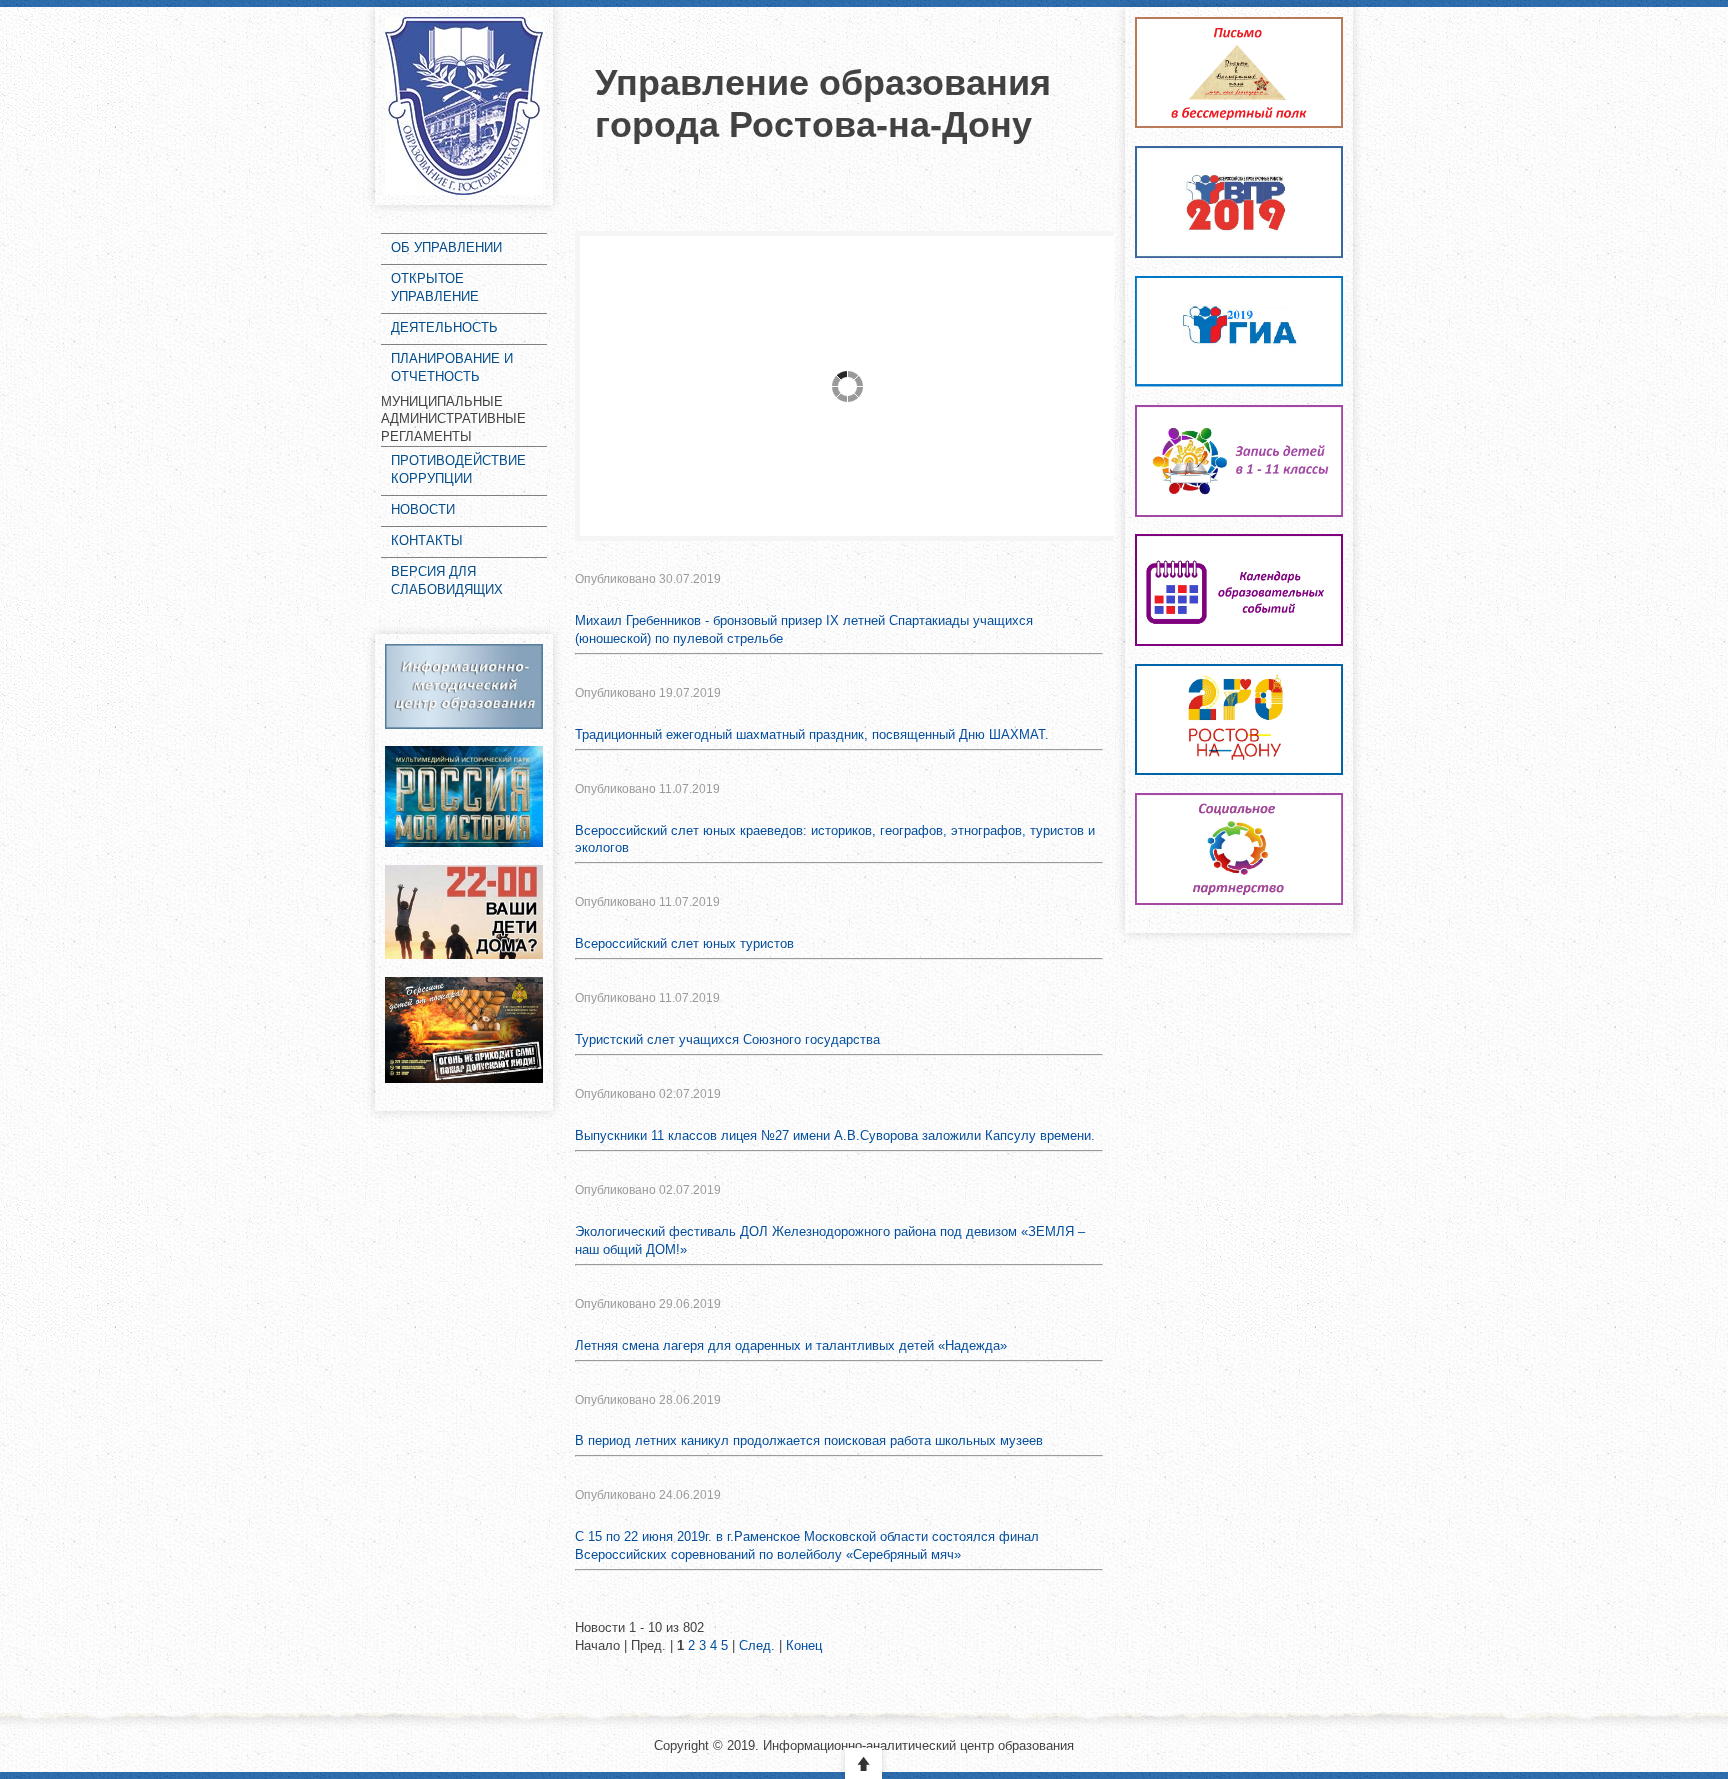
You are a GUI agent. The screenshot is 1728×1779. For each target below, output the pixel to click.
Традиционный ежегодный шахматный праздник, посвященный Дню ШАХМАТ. (812, 734)
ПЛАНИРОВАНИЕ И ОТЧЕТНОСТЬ (452, 367)
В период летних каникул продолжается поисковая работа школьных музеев (809, 1440)
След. (757, 1645)
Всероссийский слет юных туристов (684, 943)
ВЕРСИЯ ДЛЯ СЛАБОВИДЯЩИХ (447, 580)
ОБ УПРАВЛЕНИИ (446, 247)
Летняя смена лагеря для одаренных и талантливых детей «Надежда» (791, 1345)
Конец (804, 1645)
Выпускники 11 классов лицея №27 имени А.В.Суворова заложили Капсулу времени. (835, 1135)
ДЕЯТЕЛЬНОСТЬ (444, 327)
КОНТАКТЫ (427, 540)
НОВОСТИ (423, 509)
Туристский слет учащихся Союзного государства (727, 1039)
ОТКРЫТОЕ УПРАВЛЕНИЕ (435, 287)
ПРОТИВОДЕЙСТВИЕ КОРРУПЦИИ (458, 469)
